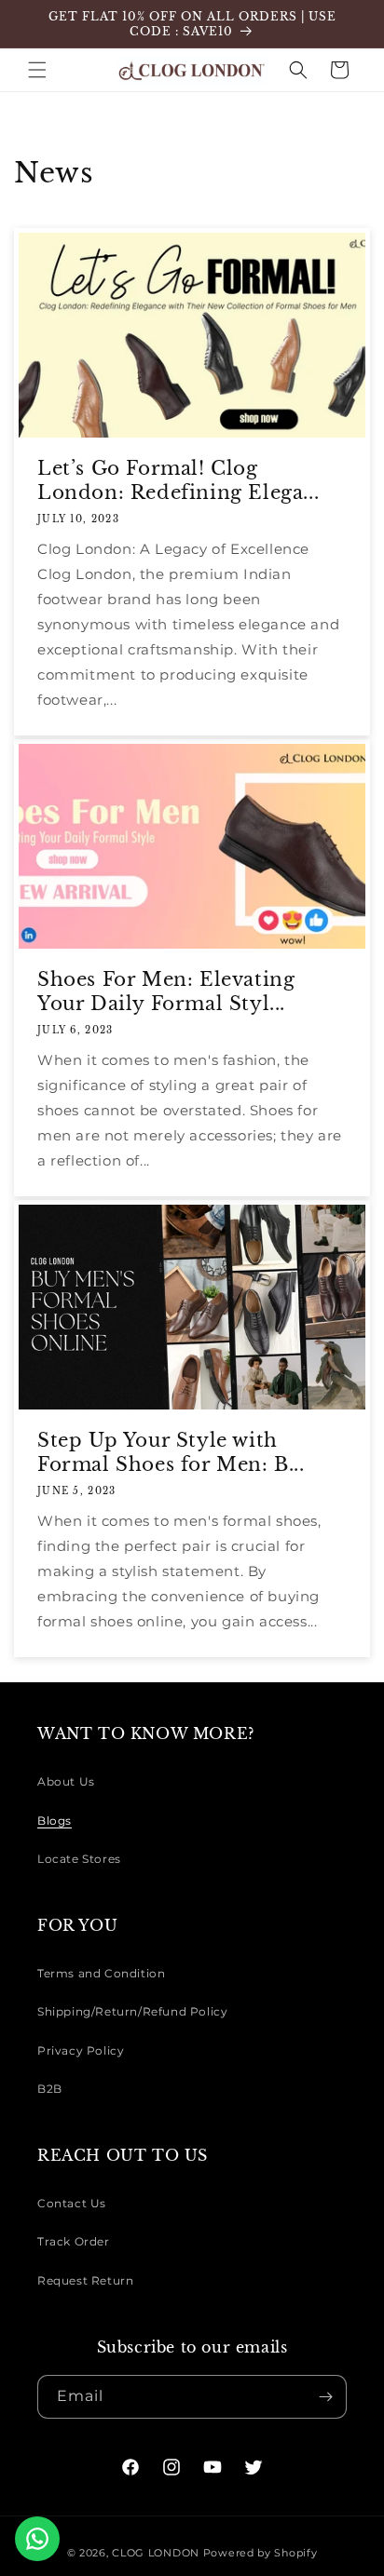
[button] (37, 70)
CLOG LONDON (156, 2553)
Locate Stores (79, 1859)
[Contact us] (37, 2539)
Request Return (85, 2280)
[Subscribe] (325, 2397)
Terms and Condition (101, 1973)
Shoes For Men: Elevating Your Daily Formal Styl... (166, 991)
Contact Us (72, 2203)
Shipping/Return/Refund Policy (132, 2011)
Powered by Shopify (261, 2553)
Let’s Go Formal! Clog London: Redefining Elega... (178, 480)
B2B (50, 2089)
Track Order (74, 2241)
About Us (66, 1781)
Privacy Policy (81, 2050)
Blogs (55, 1821)
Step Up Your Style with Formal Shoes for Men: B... (171, 1452)
